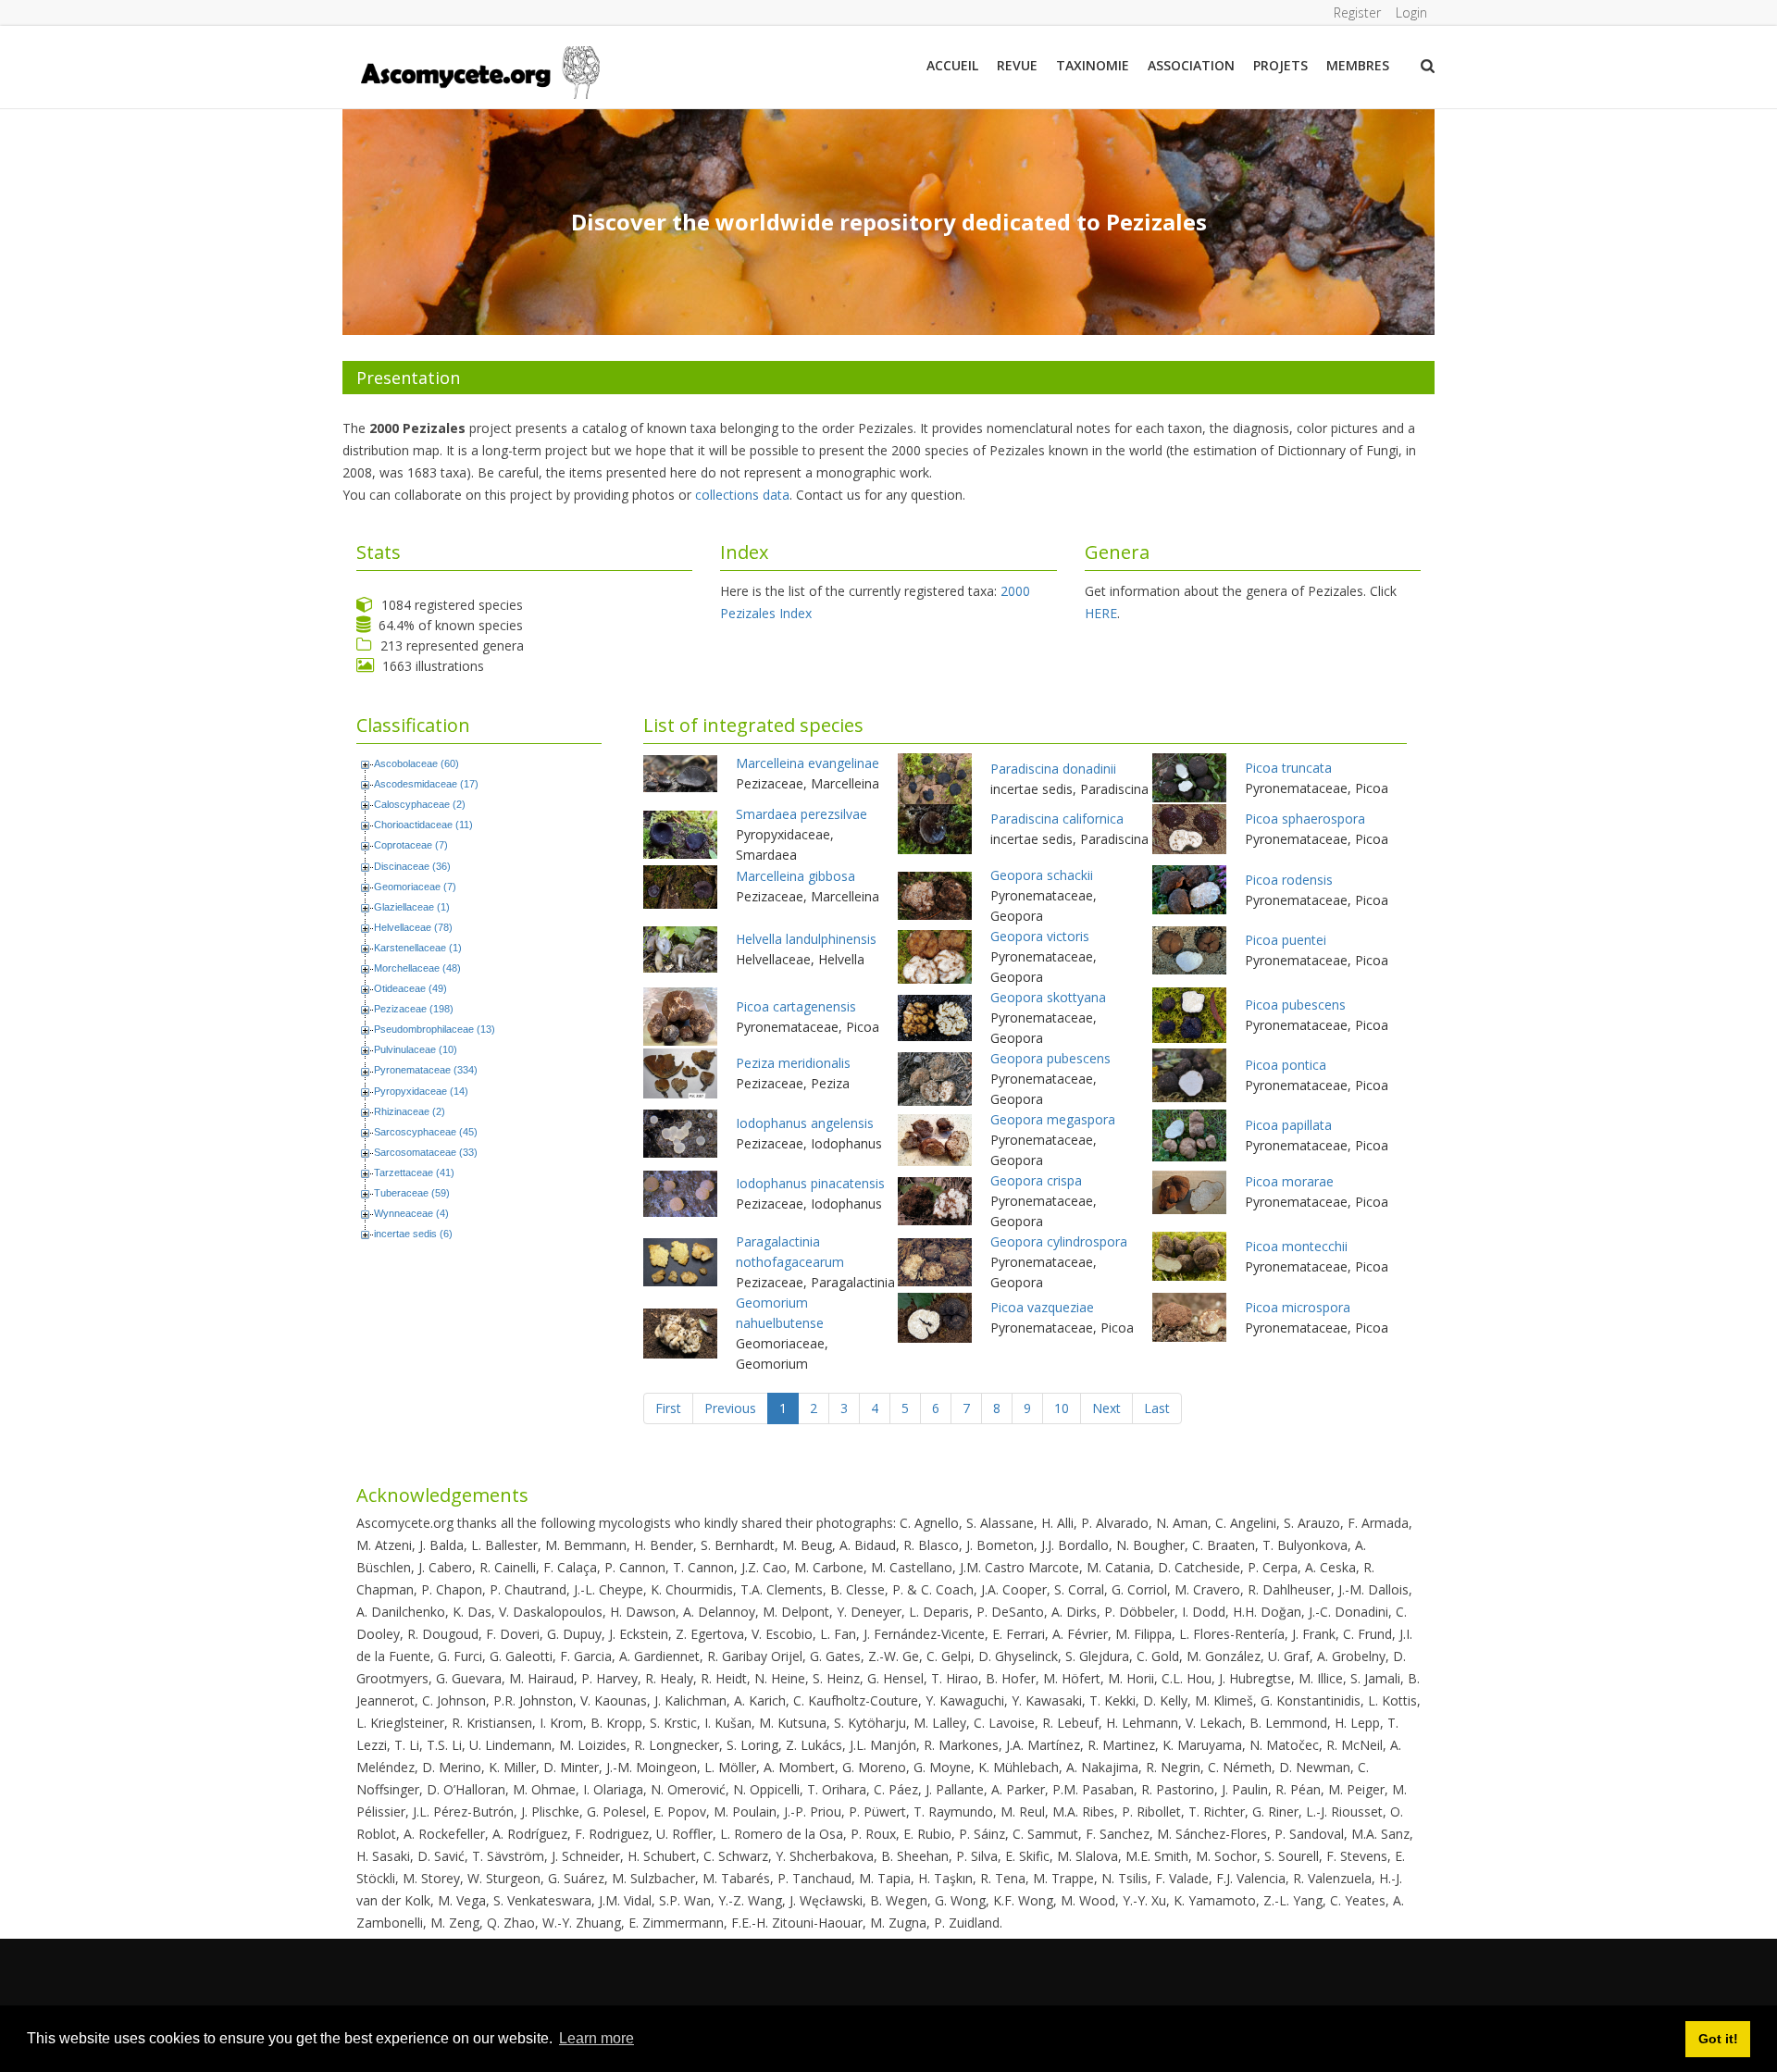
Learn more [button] (596, 2038)
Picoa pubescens (1295, 1005)
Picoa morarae (1289, 1181)
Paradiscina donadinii (1053, 769)
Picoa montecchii (1296, 1246)
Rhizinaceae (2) (410, 1111)
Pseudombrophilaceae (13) (435, 1029)
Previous (730, 1408)
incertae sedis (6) (413, 1234)
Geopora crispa (1036, 1180)
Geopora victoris (1040, 936)
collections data (742, 495)
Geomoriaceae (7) (415, 887)
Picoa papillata (1288, 1125)
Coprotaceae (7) (411, 845)
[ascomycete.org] (479, 71)
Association (1191, 65)
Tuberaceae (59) (412, 1193)
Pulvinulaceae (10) (416, 1049)
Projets (1280, 65)
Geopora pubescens (1050, 1058)
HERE (1101, 613)
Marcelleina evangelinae (808, 763)
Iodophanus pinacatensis (810, 1183)
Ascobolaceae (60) (416, 763)
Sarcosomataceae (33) (426, 1152)
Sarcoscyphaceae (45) (426, 1132)
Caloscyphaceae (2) (420, 804)
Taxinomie (1093, 65)
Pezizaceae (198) (414, 1009)
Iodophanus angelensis (805, 1123)
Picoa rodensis (1289, 880)
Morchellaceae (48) (417, 968)
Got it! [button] (1718, 2039)
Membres (1358, 65)
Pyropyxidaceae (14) (421, 1091)
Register (1357, 12)
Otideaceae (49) (410, 988)
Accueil (952, 65)
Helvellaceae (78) (413, 927)
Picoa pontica (1286, 1065)
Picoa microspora (1298, 1307)
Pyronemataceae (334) (426, 1070)
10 (1062, 1408)
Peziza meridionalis (793, 1063)
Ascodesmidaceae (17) (426, 784)
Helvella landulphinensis (806, 939)
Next (1106, 1408)
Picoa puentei (1286, 940)
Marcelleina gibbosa (795, 876)
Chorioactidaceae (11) (423, 825)
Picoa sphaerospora (1305, 819)
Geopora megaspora (1053, 1119)
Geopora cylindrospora (1059, 1241)
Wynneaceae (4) (411, 1213)
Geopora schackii (1042, 875)
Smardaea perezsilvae (802, 814)
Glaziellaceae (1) (412, 907)
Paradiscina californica (1057, 819)
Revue (1017, 65)
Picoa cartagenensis (796, 1006)
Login (1411, 12)
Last (1157, 1408)
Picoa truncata (1288, 768)
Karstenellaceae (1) (418, 948)
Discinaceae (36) (412, 866)
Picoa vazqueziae (1042, 1307)
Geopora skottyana (1048, 997)
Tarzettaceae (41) (414, 1172)
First (668, 1408)
